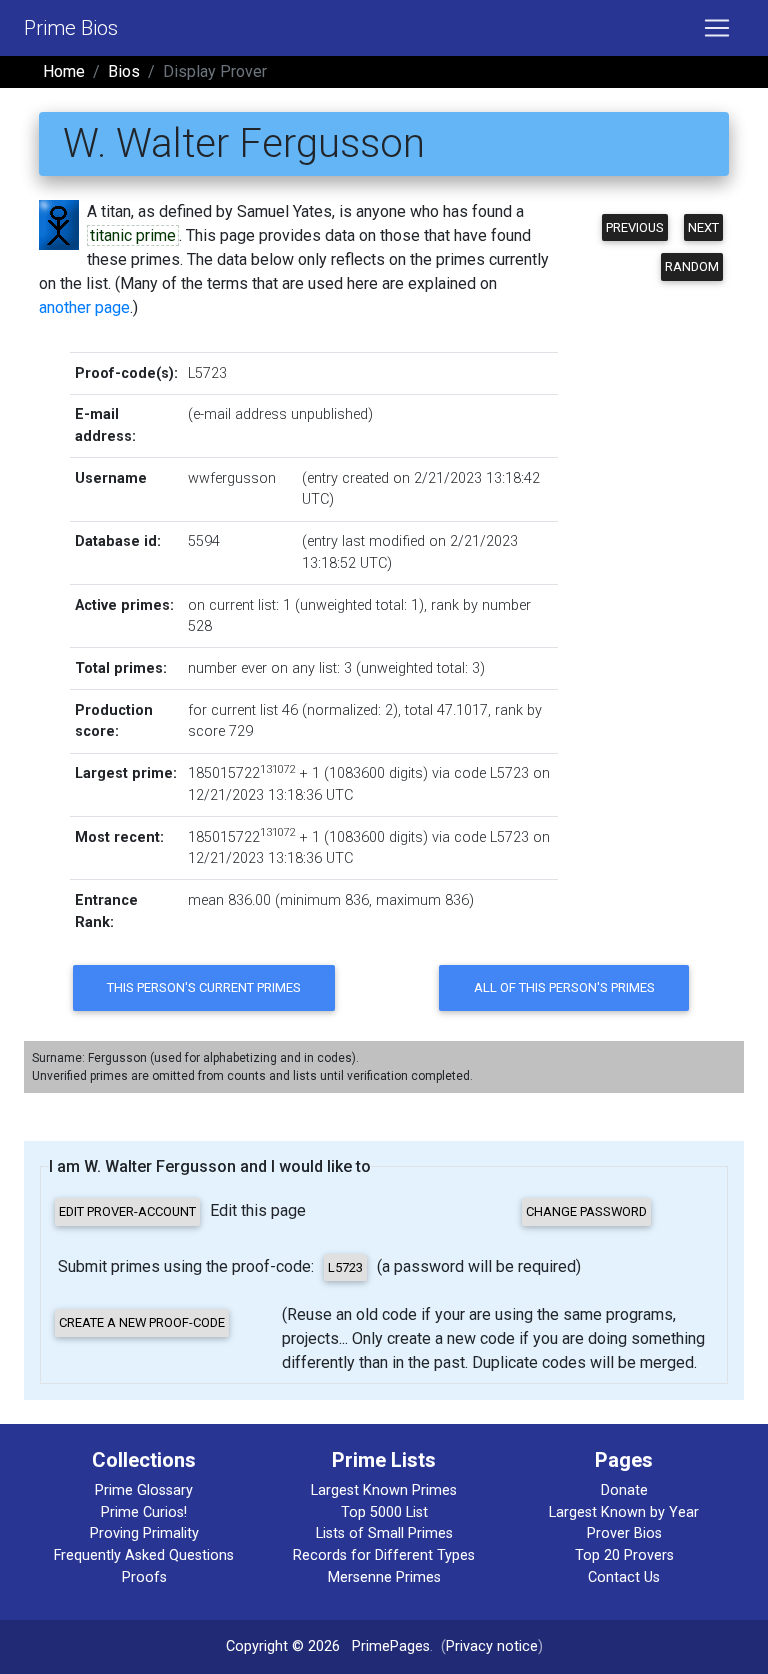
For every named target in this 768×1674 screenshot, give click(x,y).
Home (64, 71)
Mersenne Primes (384, 1577)
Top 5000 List (384, 1512)
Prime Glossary (144, 1490)
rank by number (481, 605)
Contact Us (624, 1577)
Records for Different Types (384, 1555)
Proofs (144, 1577)
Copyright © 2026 (283, 1646)
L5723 (207, 373)
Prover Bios (624, 1533)
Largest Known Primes (384, 1490)
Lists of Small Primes (384, 1533)
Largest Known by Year (624, 1512)
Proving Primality (144, 1533)
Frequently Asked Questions (144, 1555)
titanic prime (133, 235)
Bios (124, 71)
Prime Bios (71, 28)
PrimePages (391, 1646)
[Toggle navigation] (717, 28)
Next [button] (703, 227)
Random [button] (692, 266)
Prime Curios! (144, 1512)
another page (84, 307)
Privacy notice (492, 1646)
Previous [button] (635, 227)
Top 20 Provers (624, 1555)
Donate (624, 1490)
